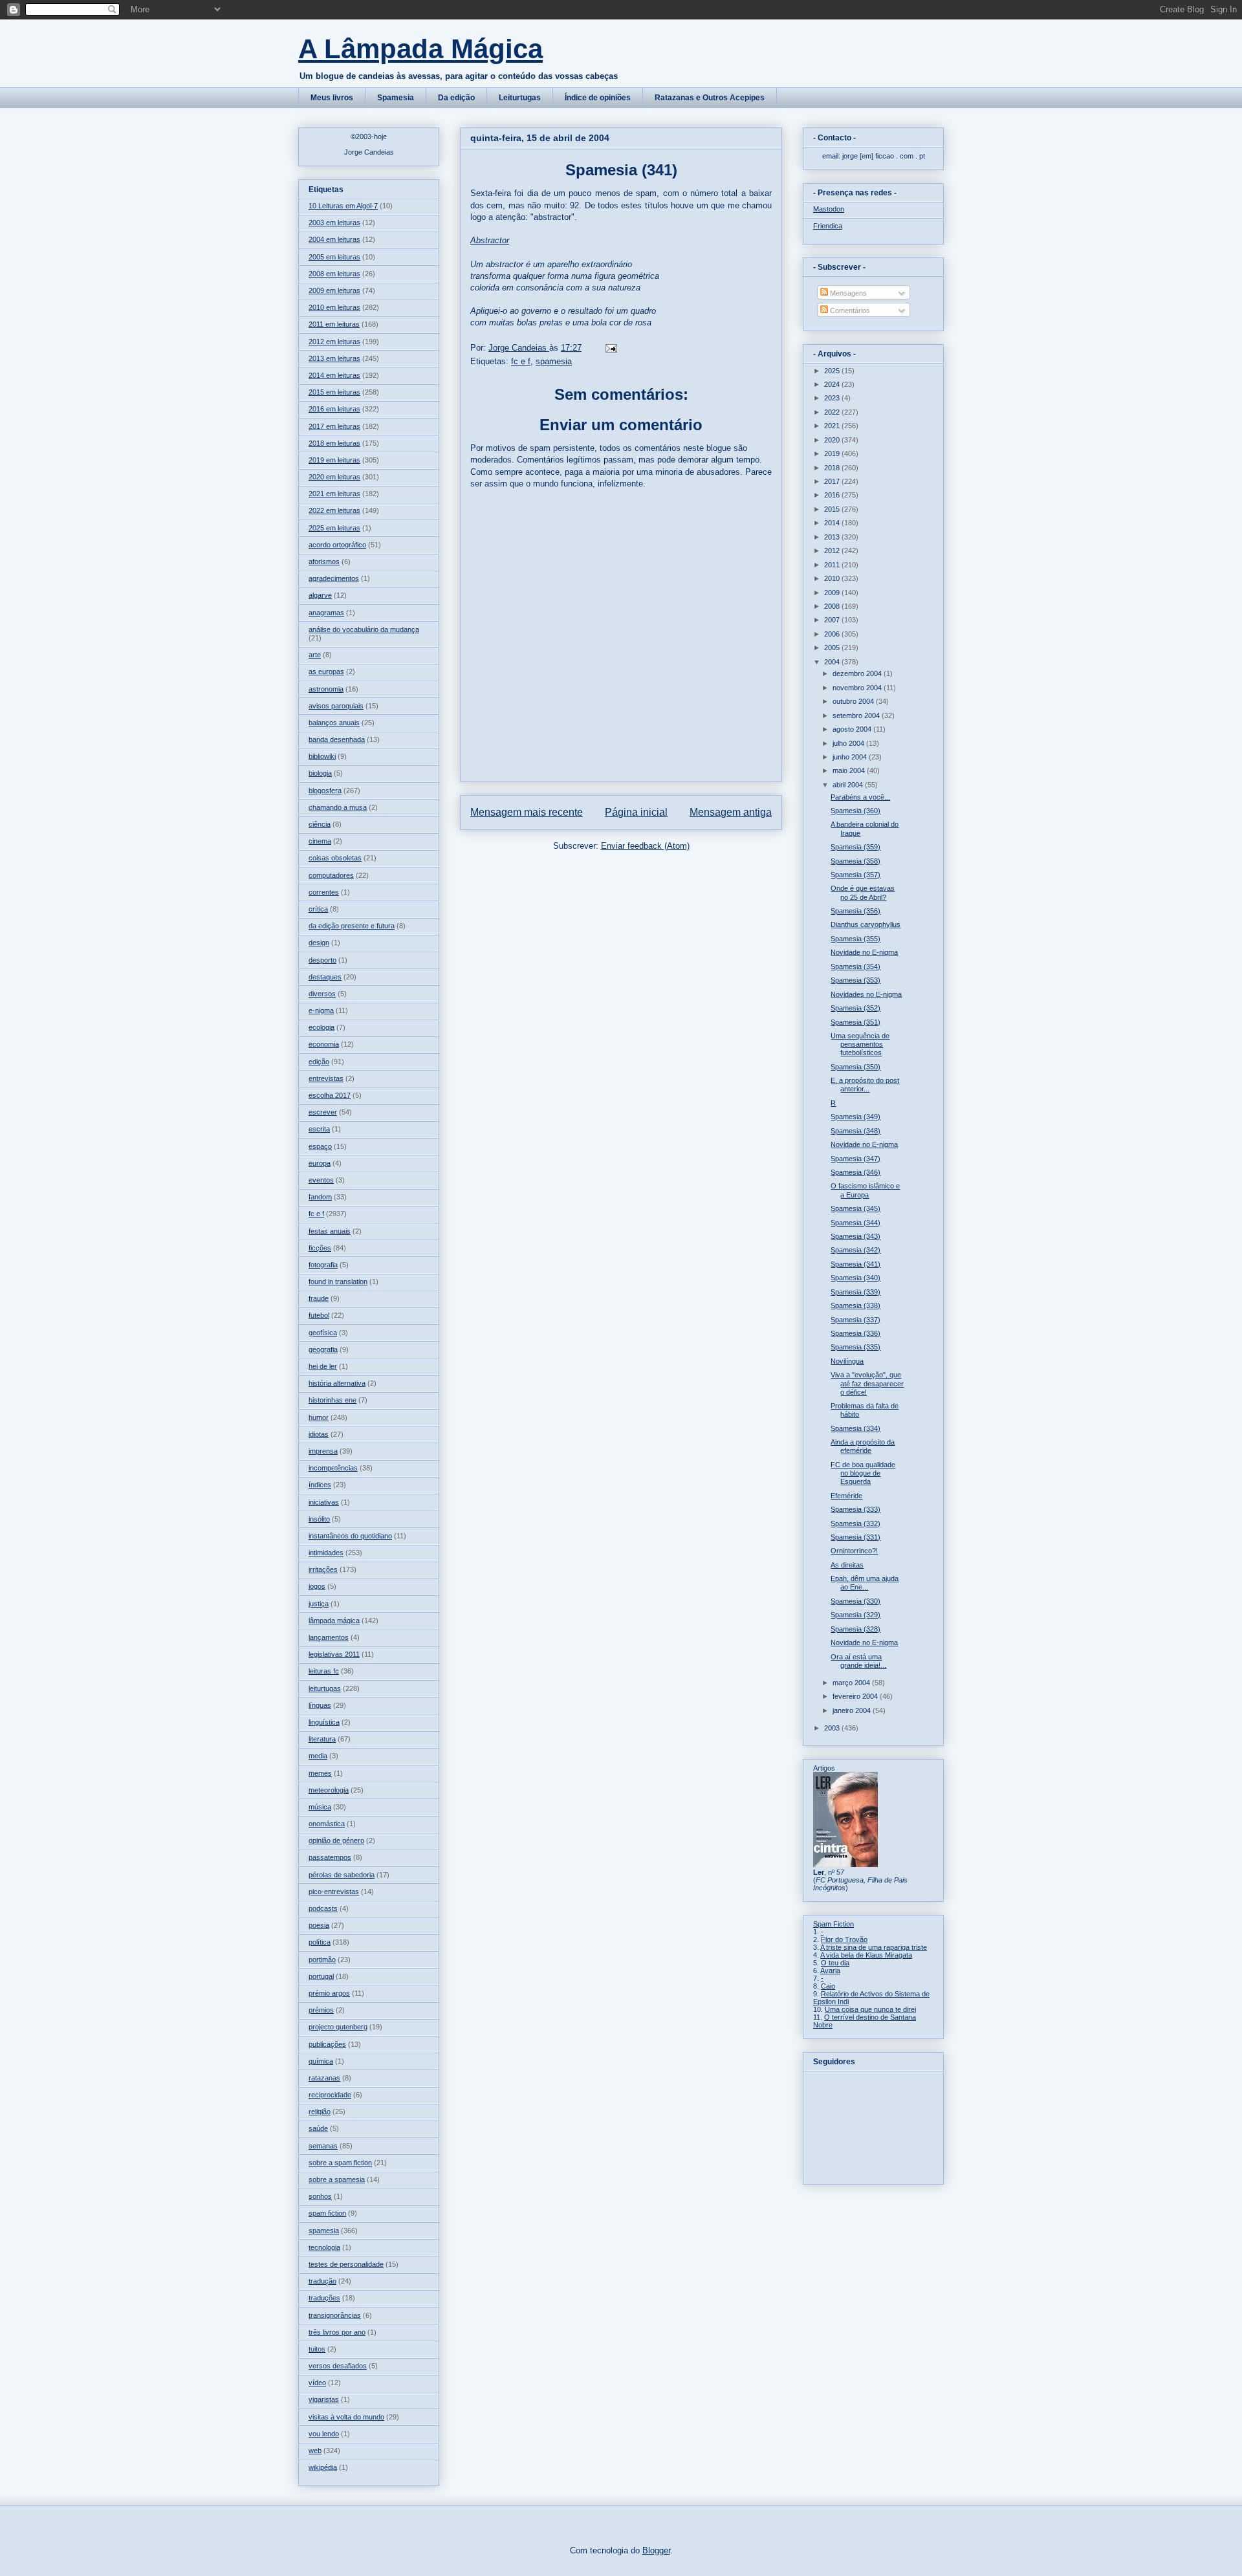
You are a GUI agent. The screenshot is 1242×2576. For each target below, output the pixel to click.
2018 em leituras (334, 443)
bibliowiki (322, 756)
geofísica (323, 1333)
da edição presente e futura (352, 926)
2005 (833, 648)
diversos (322, 994)
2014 (833, 523)
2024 (833, 384)
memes (320, 1773)
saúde (318, 2128)
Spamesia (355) (855, 939)
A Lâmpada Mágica (420, 49)
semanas (323, 2146)
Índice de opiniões (598, 98)
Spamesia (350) (855, 1067)
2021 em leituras (334, 494)
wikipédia (323, 2467)
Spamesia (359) (855, 847)
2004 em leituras (334, 239)
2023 (833, 398)
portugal (321, 1976)
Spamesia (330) (855, 1601)
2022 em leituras (334, 510)
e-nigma (321, 1010)
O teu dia (835, 1963)
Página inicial (636, 812)
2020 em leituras (334, 477)
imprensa (323, 1451)
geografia (323, 1349)
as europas (326, 671)
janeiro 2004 (853, 1710)
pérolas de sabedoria (342, 1875)
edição (319, 1062)
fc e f (521, 361)
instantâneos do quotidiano (350, 1536)
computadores (331, 875)
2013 (833, 537)
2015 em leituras (334, 392)
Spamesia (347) (855, 1159)
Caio (828, 1986)
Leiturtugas (520, 98)
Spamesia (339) (855, 1292)
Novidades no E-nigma (866, 994)
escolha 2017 (330, 1095)
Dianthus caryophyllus (866, 924)
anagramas (326, 613)
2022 (833, 412)
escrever (323, 1112)
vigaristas (324, 2399)
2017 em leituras (334, 426)
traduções (324, 2298)
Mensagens (847, 293)
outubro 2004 (854, 701)
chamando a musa (338, 807)
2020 (833, 440)
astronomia (326, 689)
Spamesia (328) (855, 1629)
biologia (320, 773)
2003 (833, 1728)
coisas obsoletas (335, 858)
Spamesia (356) (855, 911)
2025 (833, 371)
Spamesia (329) (855, 1615)
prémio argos (329, 1993)
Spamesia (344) (855, 1223)
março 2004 (852, 1683)
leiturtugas (325, 1688)
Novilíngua (847, 1361)
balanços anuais (334, 723)
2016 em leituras (334, 409)
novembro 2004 (858, 688)
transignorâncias (335, 2315)
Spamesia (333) (855, 1509)
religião (320, 2112)
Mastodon (829, 209)
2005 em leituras (334, 257)
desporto (322, 960)
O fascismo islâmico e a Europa (865, 1190)
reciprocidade (330, 2095)
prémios (321, 2010)
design (319, 943)
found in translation (338, 1282)
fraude (319, 1298)
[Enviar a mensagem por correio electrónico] (610, 348)
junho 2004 (851, 757)
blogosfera (325, 791)
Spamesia (396, 98)
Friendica (828, 226)
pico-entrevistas (334, 1892)
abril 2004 (849, 785)
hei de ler (323, 1366)
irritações (323, 1569)
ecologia (321, 1027)
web (315, 2450)
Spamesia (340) (855, 1278)
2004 (833, 662)
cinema (320, 841)
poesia (319, 1925)
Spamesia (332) (855, 1523)
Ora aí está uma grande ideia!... (858, 1661)
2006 (833, 634)
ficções (320, 1248)
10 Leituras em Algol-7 (343, 206)
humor (319, 1417)
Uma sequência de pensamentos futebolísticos (860, 1044)
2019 (833, 453)
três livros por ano (337, 2332)
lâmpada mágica (334, 1621)
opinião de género (336, 1840)
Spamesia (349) (855, 1117)
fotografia (323, 1265)
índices (320, 1485)
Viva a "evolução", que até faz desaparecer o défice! (867, 1383)
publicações (327, 2044)
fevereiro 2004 (856, 1696)
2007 (833, 620)
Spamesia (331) (855, 1537)
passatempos (330, 1857)
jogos (317, 1586)
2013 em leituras (334, 358)
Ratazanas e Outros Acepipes (710, 98)
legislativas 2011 (334, 1654)
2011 (833, 565)
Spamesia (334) (855, 1428)
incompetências (333, 1468)
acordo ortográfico (337, 545)
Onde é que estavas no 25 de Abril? (863, 892)
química (321, 2061)
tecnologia (324, 2247)
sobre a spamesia (337, 2179)
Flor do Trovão (844, 1939)
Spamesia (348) (855, 1131)
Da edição (456, 98)
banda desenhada (337, 739)
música (320, 1807)
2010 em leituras (334, 307)
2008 (833, 606)
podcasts (323, 1908)
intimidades (326, 1553)
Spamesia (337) (855, 1320)
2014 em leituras (334, 375)
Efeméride (846, 1496)
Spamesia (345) (855, 1208)
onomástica (327, 1824)
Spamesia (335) (855, 1347)
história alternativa (337, 1383)
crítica (318, 909)
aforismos (324, 562)
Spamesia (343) (855, 1236)
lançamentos (329, 1637)
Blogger (656, 2550)
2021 (833, 426)
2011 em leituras (334, 324)
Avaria (830, 1970)
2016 (833, 495)
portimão (322, 1959)
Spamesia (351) (855, 1022)
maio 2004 (850, 770)
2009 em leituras (334, 290)
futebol (319, 1315)
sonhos (320, 2196)
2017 (833, 481)
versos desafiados (338, 2366)
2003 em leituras (334, 223)
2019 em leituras (334, 460)
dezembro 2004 (858, 673)
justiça (319, 1604)
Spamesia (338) (855, 1305)
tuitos (317, 2349)
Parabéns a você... (860, 797)
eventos (321, 1180)
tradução (322, 2281)
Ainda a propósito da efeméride (863, 1446)
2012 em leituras (334, 342)
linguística (324, 1722)
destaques (325, 977)
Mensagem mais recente (527, 812)
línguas (320, 1705)
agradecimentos (334, 578)
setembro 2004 (857, 715)
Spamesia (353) (855, 980)
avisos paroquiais (336, 706)
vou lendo (324, 2434)
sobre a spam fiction (340, 2163)
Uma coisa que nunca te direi (870, 2009)
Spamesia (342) (855, 1250)
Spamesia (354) (855, 966)
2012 (833, 551)
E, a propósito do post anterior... (865, 1085)
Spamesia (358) (855, 861)
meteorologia (329, 1790)
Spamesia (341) (855, 1264)
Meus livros (332, 98)
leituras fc (324, 1671)
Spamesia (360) (855, 811)
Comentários (849, 311)
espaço (320, 1146)
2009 (833, 593)
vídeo (317, 2383)
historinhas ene (332, 1400)
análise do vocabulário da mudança (364, 629)
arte (315, 655)
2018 (833, 468)
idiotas (319, 1434)
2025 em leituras (334, 528)
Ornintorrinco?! (854, 1551)
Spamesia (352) (855, 1008)
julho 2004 (849, 743)
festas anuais (330, 1231)
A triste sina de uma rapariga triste (874, 1947)
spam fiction (327, 2213)
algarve (320, 595)
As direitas (847, 1565)
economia (324, 1044)
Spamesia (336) (855, 1333)
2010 (833, 578)
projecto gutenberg (338, 2027)
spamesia (554, 361)
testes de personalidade (346, 2264)
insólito (319, 1519)
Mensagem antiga (731, 812)
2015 (833, 509)
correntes (324, 892)
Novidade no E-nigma (864, 952)
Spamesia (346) (855, 1172)
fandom (320, 1197)
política (320, 1942)
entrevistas (326, 1078)
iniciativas (324, 1502)
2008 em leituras (334, 274)
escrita (319, 1129)
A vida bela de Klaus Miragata (866, 1955)
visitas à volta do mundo (346, 2417)
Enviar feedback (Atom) (645, 846)
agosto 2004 (853, 729)
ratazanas (324, 2078)
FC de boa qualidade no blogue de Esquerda (863, 1473)
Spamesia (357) (855, 875)
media (318, 1756)
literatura (322, 1739)
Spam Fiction (833, 1924)
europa (320, 1163)
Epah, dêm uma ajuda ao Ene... (865, 1583)
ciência (320, 824)
